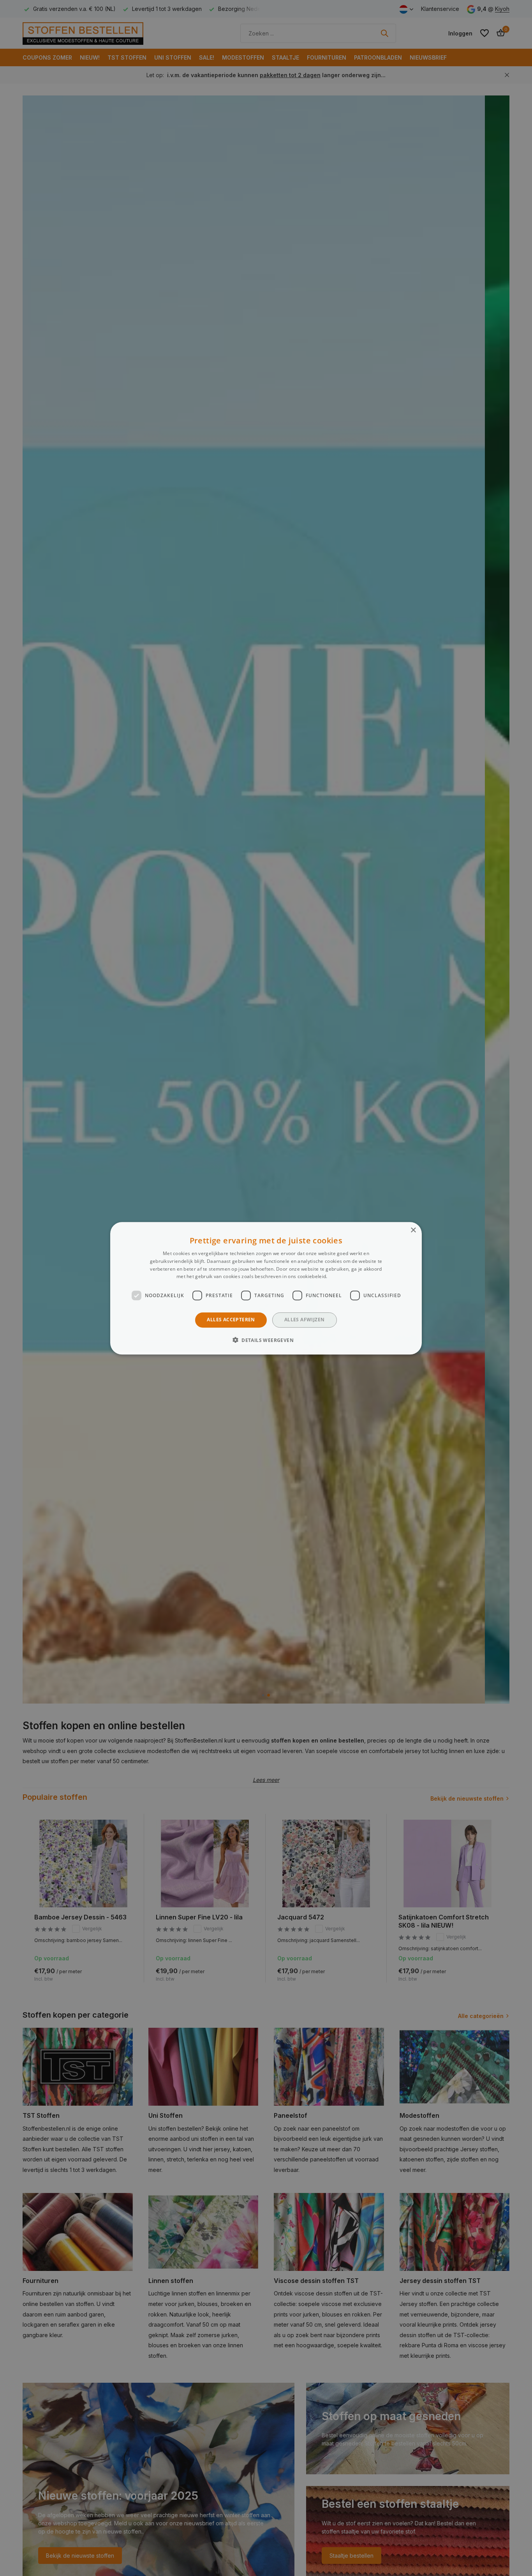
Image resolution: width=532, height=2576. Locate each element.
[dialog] (266, 1288)
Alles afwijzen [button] (305, 1320)
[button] (266, 1340)
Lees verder (342, 1276)
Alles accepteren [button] (231, 1320)
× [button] (413, 1230)
